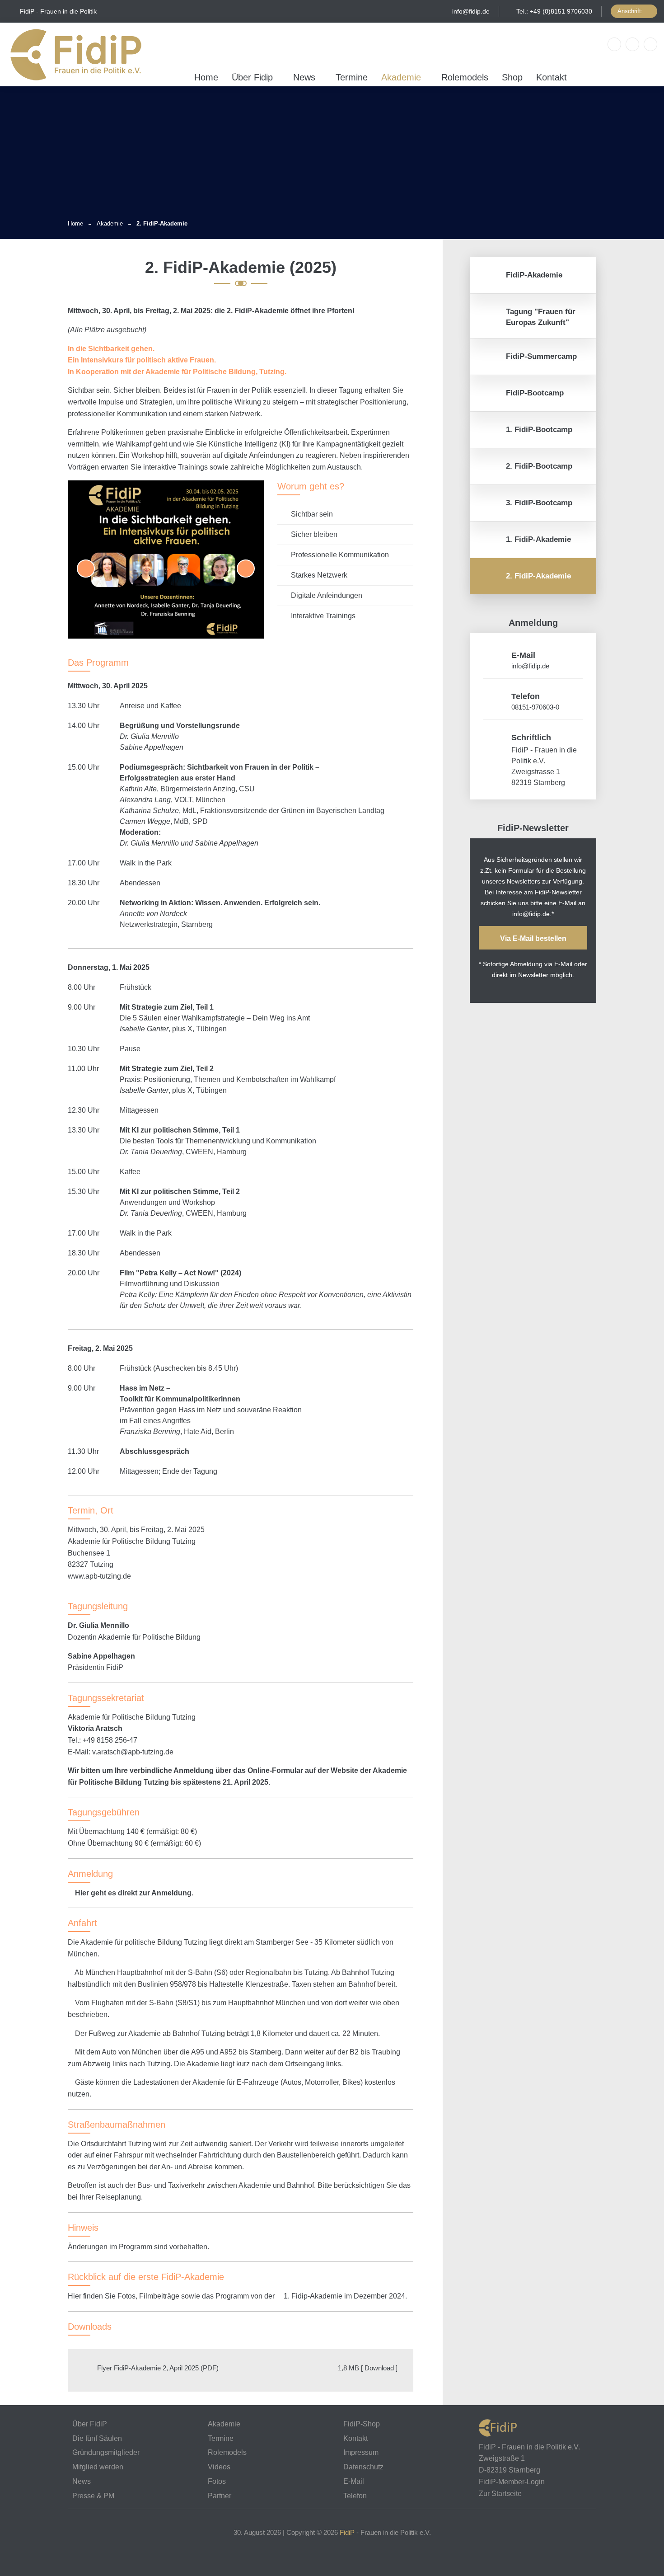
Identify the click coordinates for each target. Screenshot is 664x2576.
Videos (219, 2467)
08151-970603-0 (535, 707)
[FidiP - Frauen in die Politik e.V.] (76, 54)
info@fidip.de (471, 11)
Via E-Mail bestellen (533, 938)
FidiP (347, 2532)
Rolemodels (465, 77)
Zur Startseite (500, 2494)
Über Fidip (252, 77)
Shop (512, 77)
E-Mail (379, 2482)
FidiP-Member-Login (512, 2482)
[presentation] (86, 569)
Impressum (361, 2452)
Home (206, 77)
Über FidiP (90, 2424)
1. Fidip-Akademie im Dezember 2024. (344, 2296)
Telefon (398, 2496)
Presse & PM (93, 2496)
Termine (352, 77)
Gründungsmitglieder (106, 2452)
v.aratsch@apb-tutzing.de (133, 1752)
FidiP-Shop (362, 2424)
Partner (220, 2496)
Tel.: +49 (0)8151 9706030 (554, 11)
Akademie (401, 77)
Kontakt (552, 77)
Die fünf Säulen (97, 2438)
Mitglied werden (98, 2467)
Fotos (217, 2481)
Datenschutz (363, 2467)
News (304, 77)
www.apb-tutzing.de (99, 1576)
